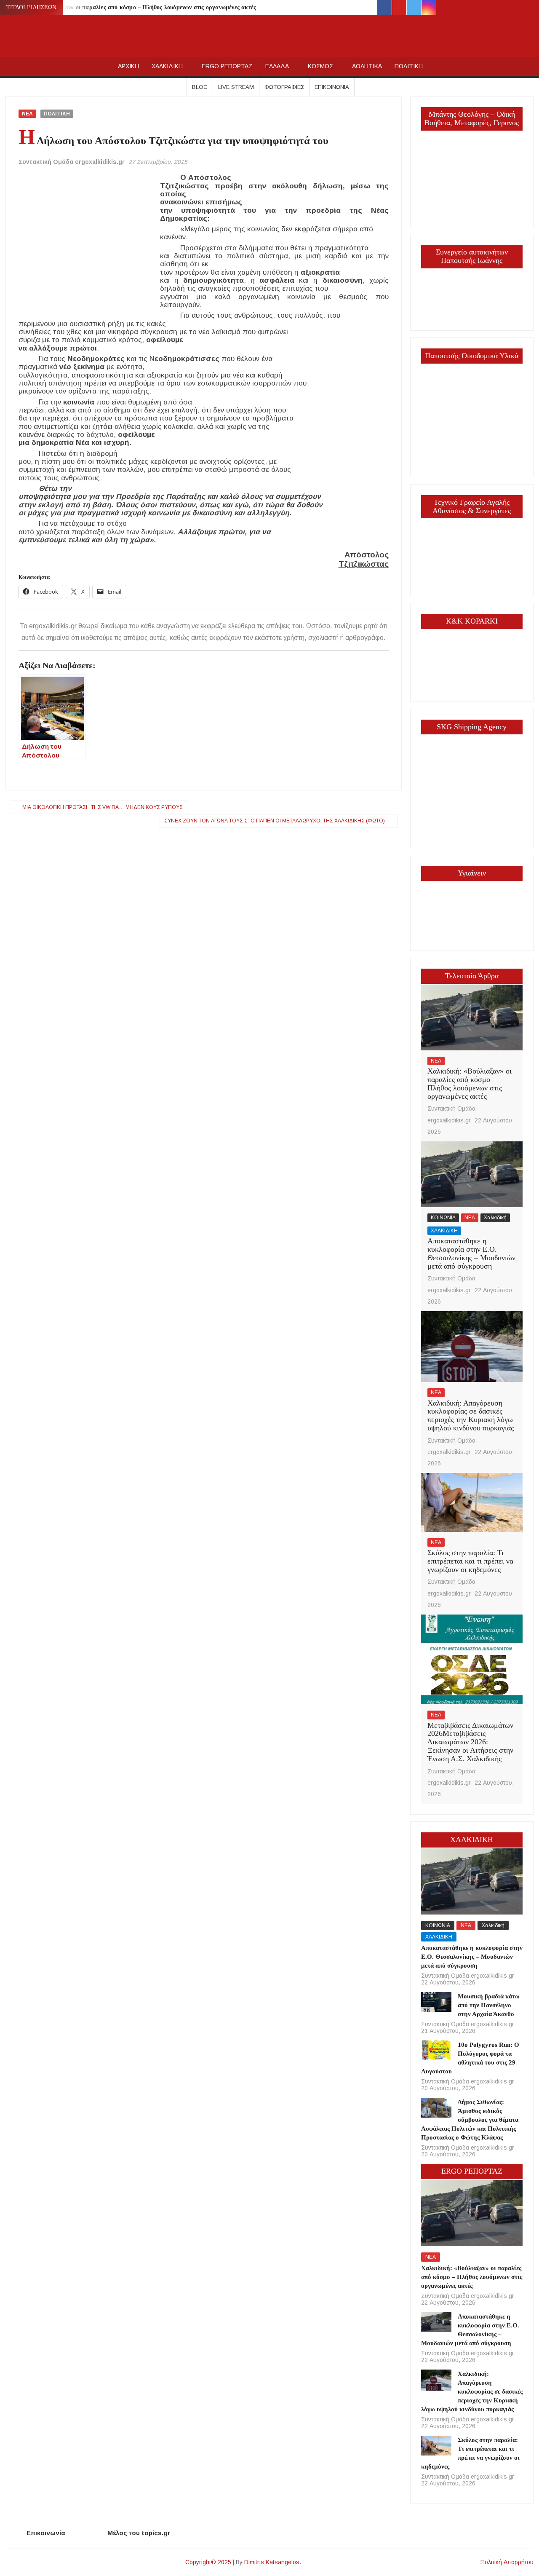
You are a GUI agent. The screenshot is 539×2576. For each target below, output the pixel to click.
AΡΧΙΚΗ (128, 66)
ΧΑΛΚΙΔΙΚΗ (167, 66)
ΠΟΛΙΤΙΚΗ (409, 66)
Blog (200, 87)
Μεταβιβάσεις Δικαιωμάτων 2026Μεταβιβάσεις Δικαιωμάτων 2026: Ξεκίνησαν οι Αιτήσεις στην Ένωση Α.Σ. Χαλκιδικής (470, 1742)
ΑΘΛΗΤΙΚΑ (367, 66)
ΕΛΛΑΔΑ (277, 66)
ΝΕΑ (27, 114)
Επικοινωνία (332, 87)
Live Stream (236, 87)
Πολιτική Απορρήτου (507, 2562)
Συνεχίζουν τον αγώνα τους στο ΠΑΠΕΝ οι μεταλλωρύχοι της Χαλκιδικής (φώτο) (275, 821)
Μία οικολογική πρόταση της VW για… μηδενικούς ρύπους (103, 807)
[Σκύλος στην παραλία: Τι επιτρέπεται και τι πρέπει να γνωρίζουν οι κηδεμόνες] (472, 1502)
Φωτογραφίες (284, 87)
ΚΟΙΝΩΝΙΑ (443, 1218)
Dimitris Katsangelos (272, 2562)
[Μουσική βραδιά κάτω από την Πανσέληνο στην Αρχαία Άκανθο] (436, 2002)
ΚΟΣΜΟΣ (320, 66)
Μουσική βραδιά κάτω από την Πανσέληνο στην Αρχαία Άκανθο (489, 2005)
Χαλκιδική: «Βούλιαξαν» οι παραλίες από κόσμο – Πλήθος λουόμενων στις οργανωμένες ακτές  (136, 7)
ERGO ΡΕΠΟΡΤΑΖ (227, 66)
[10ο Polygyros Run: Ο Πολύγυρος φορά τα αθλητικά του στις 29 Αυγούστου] (436, 2050)
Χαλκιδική (495, 1218)
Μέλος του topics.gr (139, 2533)
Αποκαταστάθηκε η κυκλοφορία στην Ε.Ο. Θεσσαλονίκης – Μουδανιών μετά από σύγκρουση (471, 1253)
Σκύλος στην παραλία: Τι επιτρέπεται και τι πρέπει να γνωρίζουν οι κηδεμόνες (470, 1561)
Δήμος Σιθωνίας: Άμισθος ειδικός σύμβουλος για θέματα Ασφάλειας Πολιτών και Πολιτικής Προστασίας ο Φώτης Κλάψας (470, 2120)
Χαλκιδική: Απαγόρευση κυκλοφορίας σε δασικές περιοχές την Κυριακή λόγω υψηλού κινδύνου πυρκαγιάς (471, 1415)
